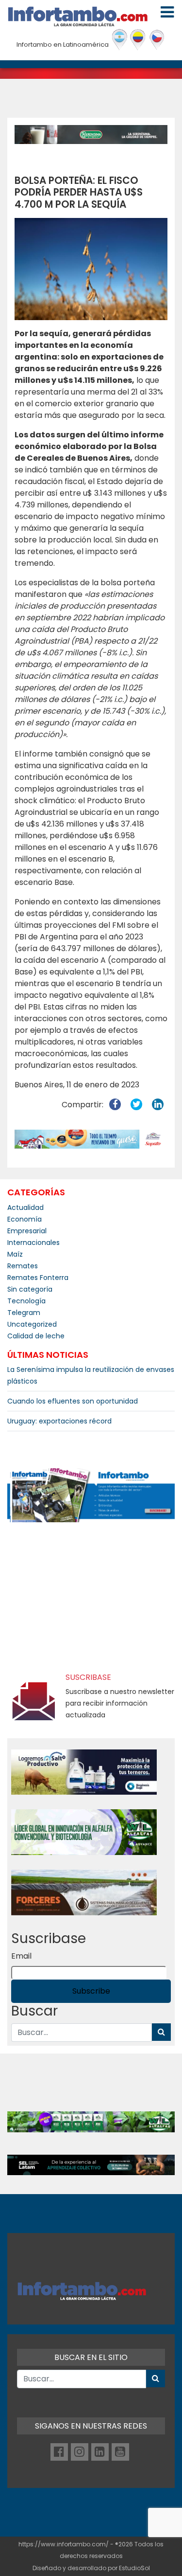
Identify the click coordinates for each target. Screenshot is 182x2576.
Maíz (15, 1254)
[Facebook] (59, 2452)
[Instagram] (80, 2452)
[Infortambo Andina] (138, 40)
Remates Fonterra (38, 1278)
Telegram (24, 1313)
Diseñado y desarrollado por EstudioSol (91, 2568)
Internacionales (33, 1243)
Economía (25, 1219)
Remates (23, 1266)
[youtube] (120, 2452)
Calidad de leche (36, 1336)
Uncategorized (32, 1324)
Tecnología (26, 1301)
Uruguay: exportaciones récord (59, 1421)
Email (21, 1956)
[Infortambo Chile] (157, 40)
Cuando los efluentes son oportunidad (73, 1401)
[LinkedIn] (100, 2452)
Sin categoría (30, 1289)
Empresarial (27, 1231)
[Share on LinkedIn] (158, 1105)
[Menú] (167, 12)
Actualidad (25, 1207)
